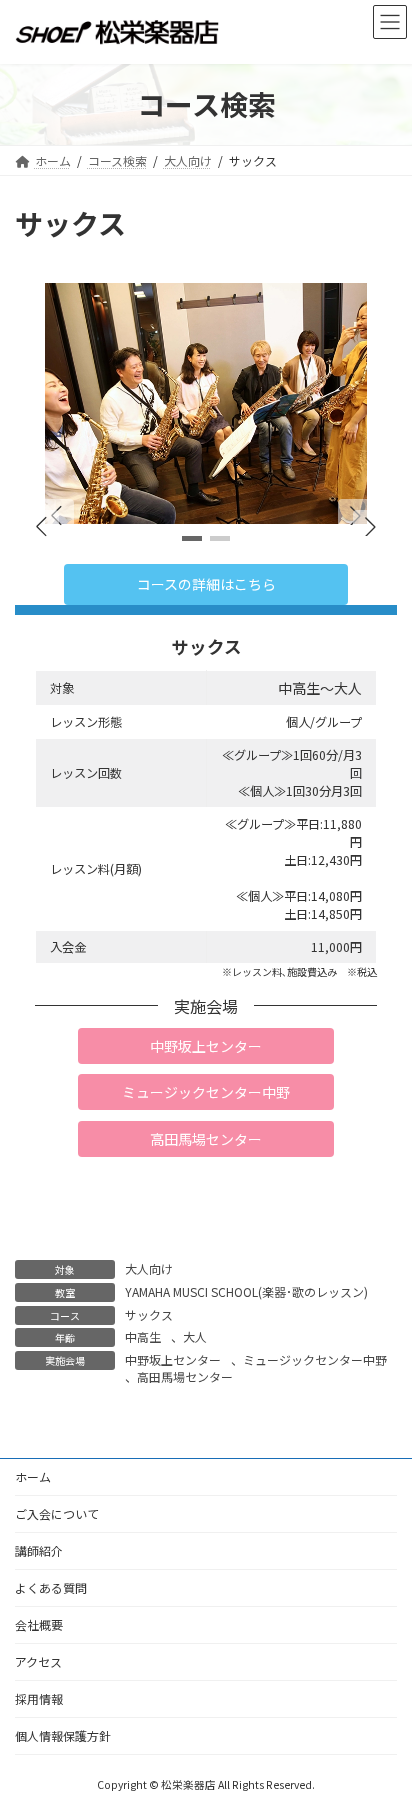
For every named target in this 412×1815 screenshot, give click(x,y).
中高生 (143, 1336)
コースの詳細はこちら (206, 584)
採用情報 (39, 1698)
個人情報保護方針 (63, 1735)
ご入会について (57, 1513)
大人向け (149, 1268)
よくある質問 (51, 1587)
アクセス (38, 1661)
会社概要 (39, 1624)
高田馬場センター (185, 1376)
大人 (195, 1336)
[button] (134, 516)
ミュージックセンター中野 (315, 1359)
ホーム (33, 1476)
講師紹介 (39, 1550)
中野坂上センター (173, 1359)
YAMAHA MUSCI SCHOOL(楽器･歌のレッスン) (246, 1291)
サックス (149, 1314)
